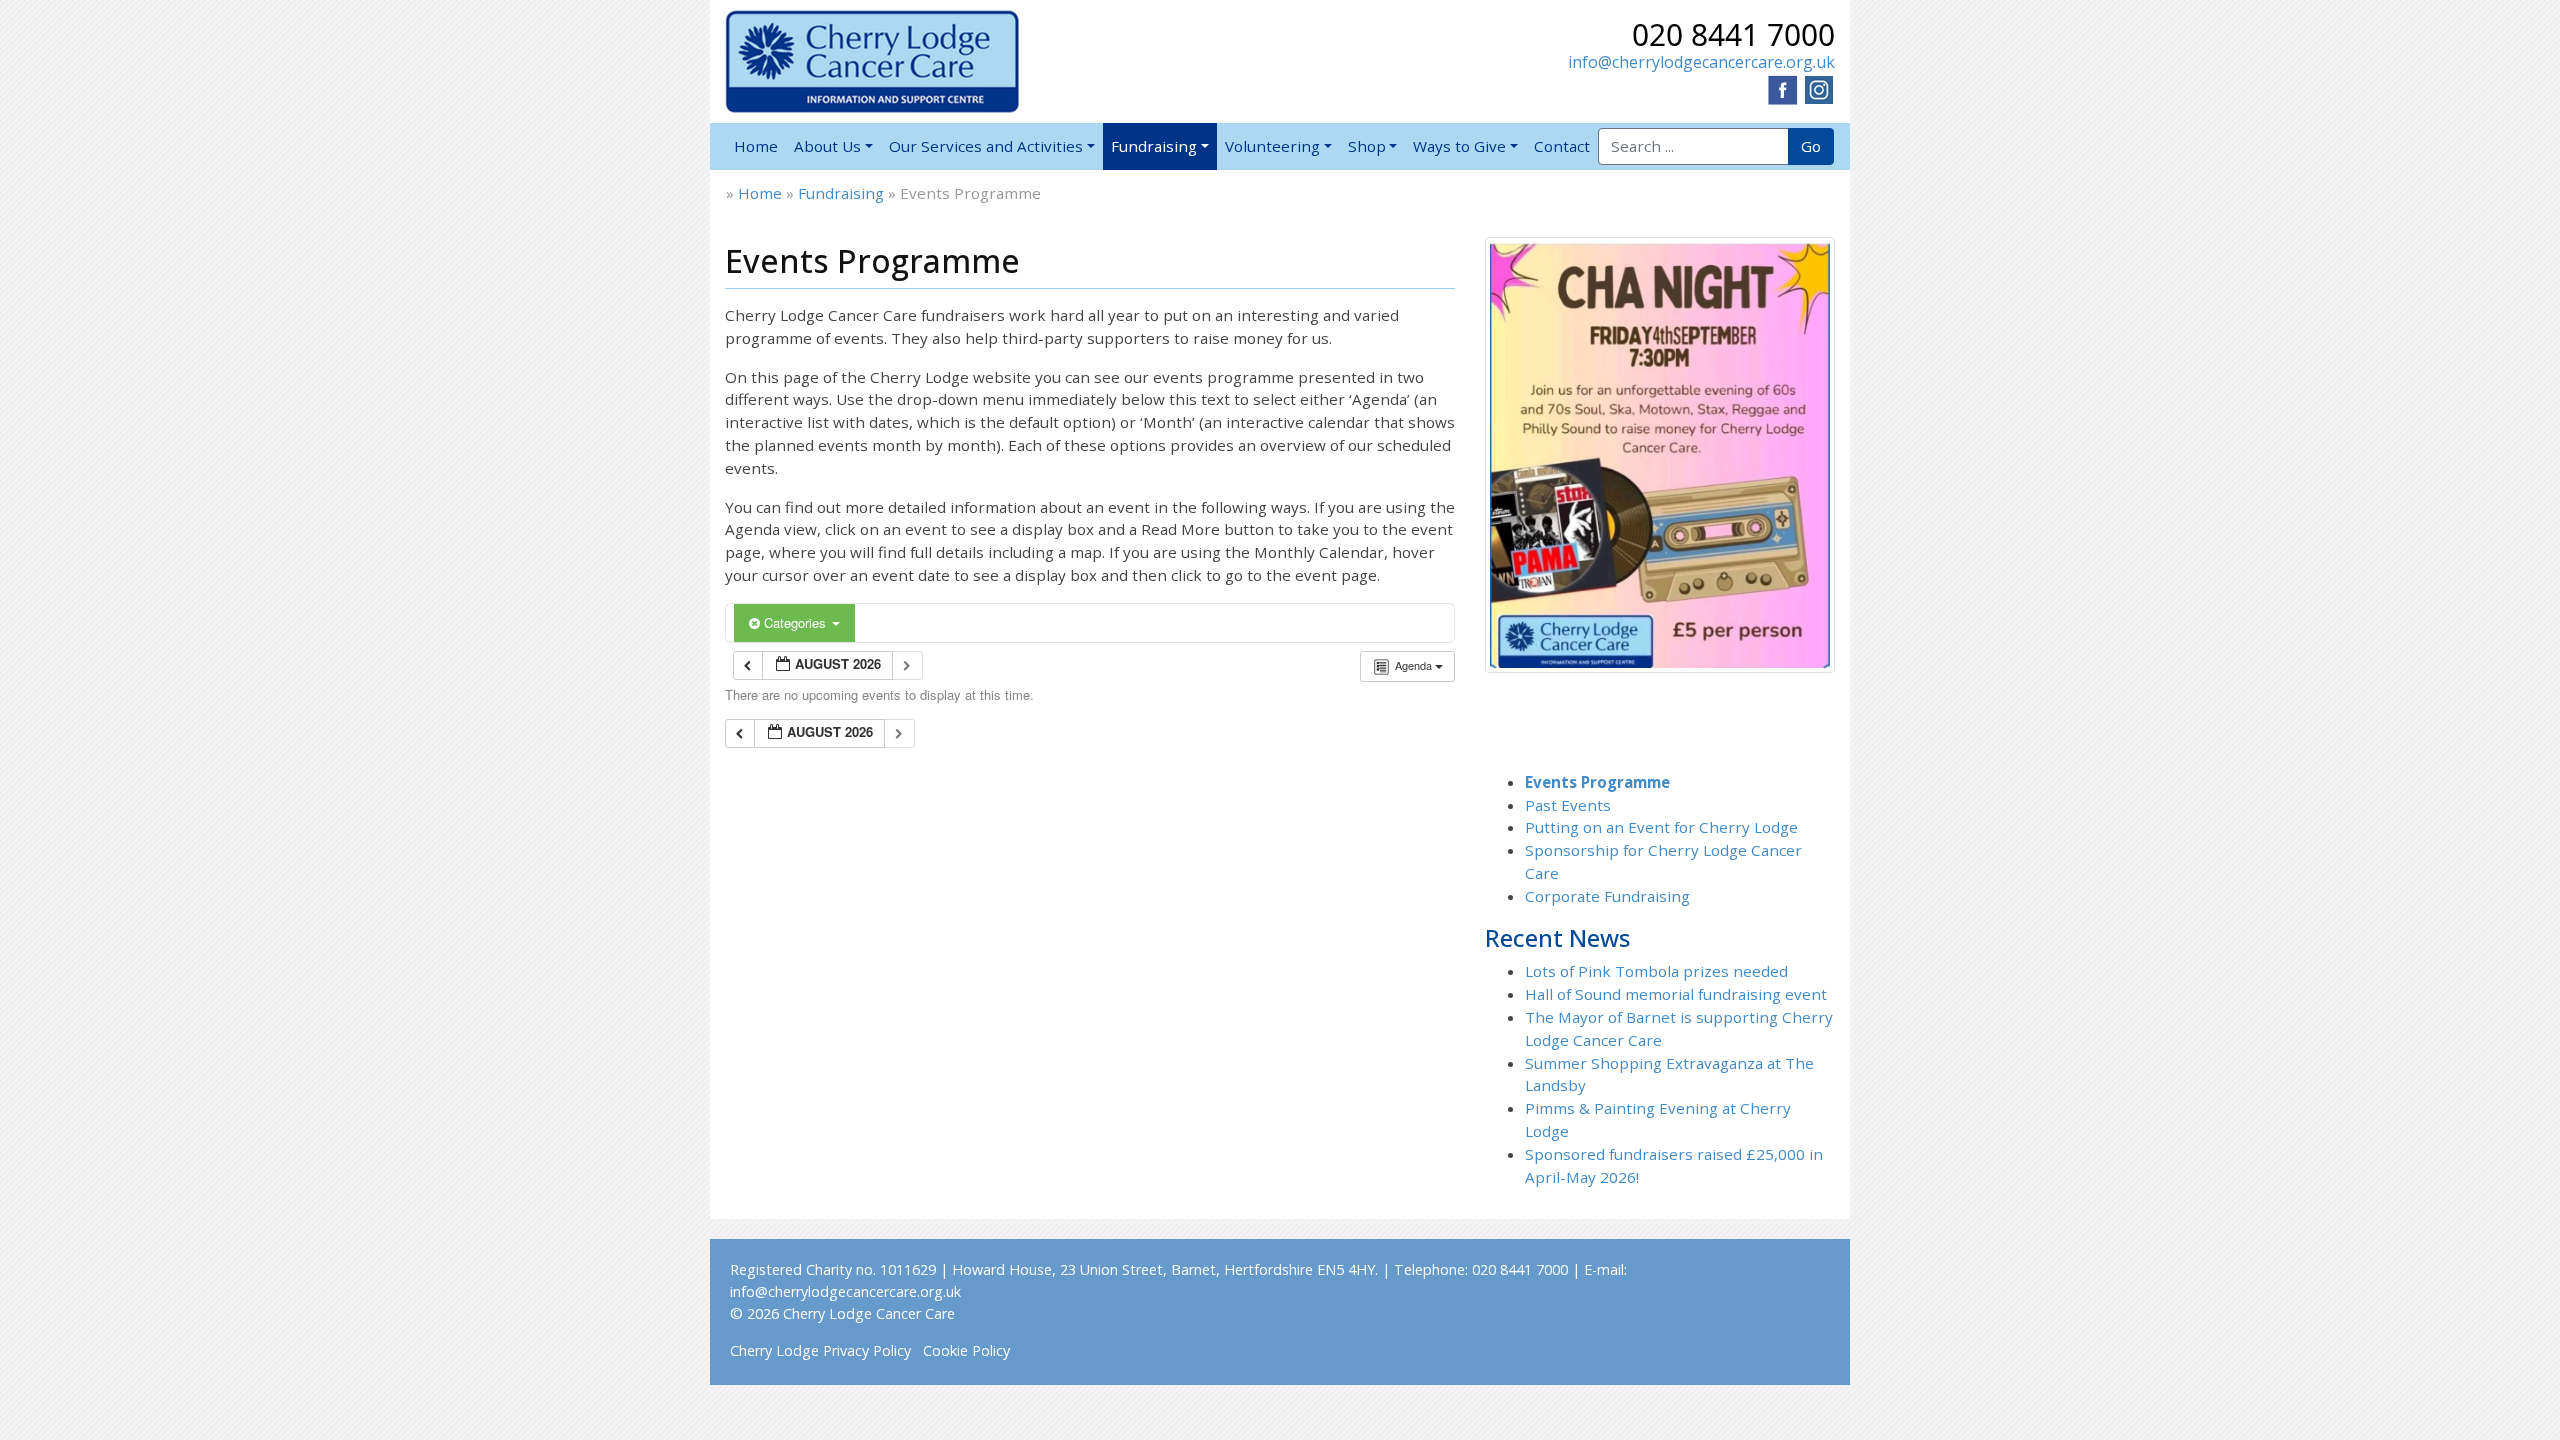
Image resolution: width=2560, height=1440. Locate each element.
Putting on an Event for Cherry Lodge (1661, 827)
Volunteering (1272, 146)
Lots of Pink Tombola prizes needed (1656, 971)
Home (756, 146)
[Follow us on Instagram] (1819, 88)
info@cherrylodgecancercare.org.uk (1701, 62)
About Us (827, 146)
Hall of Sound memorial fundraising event (1676, 994)
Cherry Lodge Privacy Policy (820, 1350)
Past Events (1568, 805)
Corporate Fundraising (1607, 896)
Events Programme (1597, 782)
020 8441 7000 (1733, 34)
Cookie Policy (966, 1350)
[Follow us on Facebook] (1783, 88)
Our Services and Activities (986, 146)
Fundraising (1154, 146)
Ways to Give (1459, 146)
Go (1811, 146)
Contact (1562, 146)
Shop (1367, 146)
